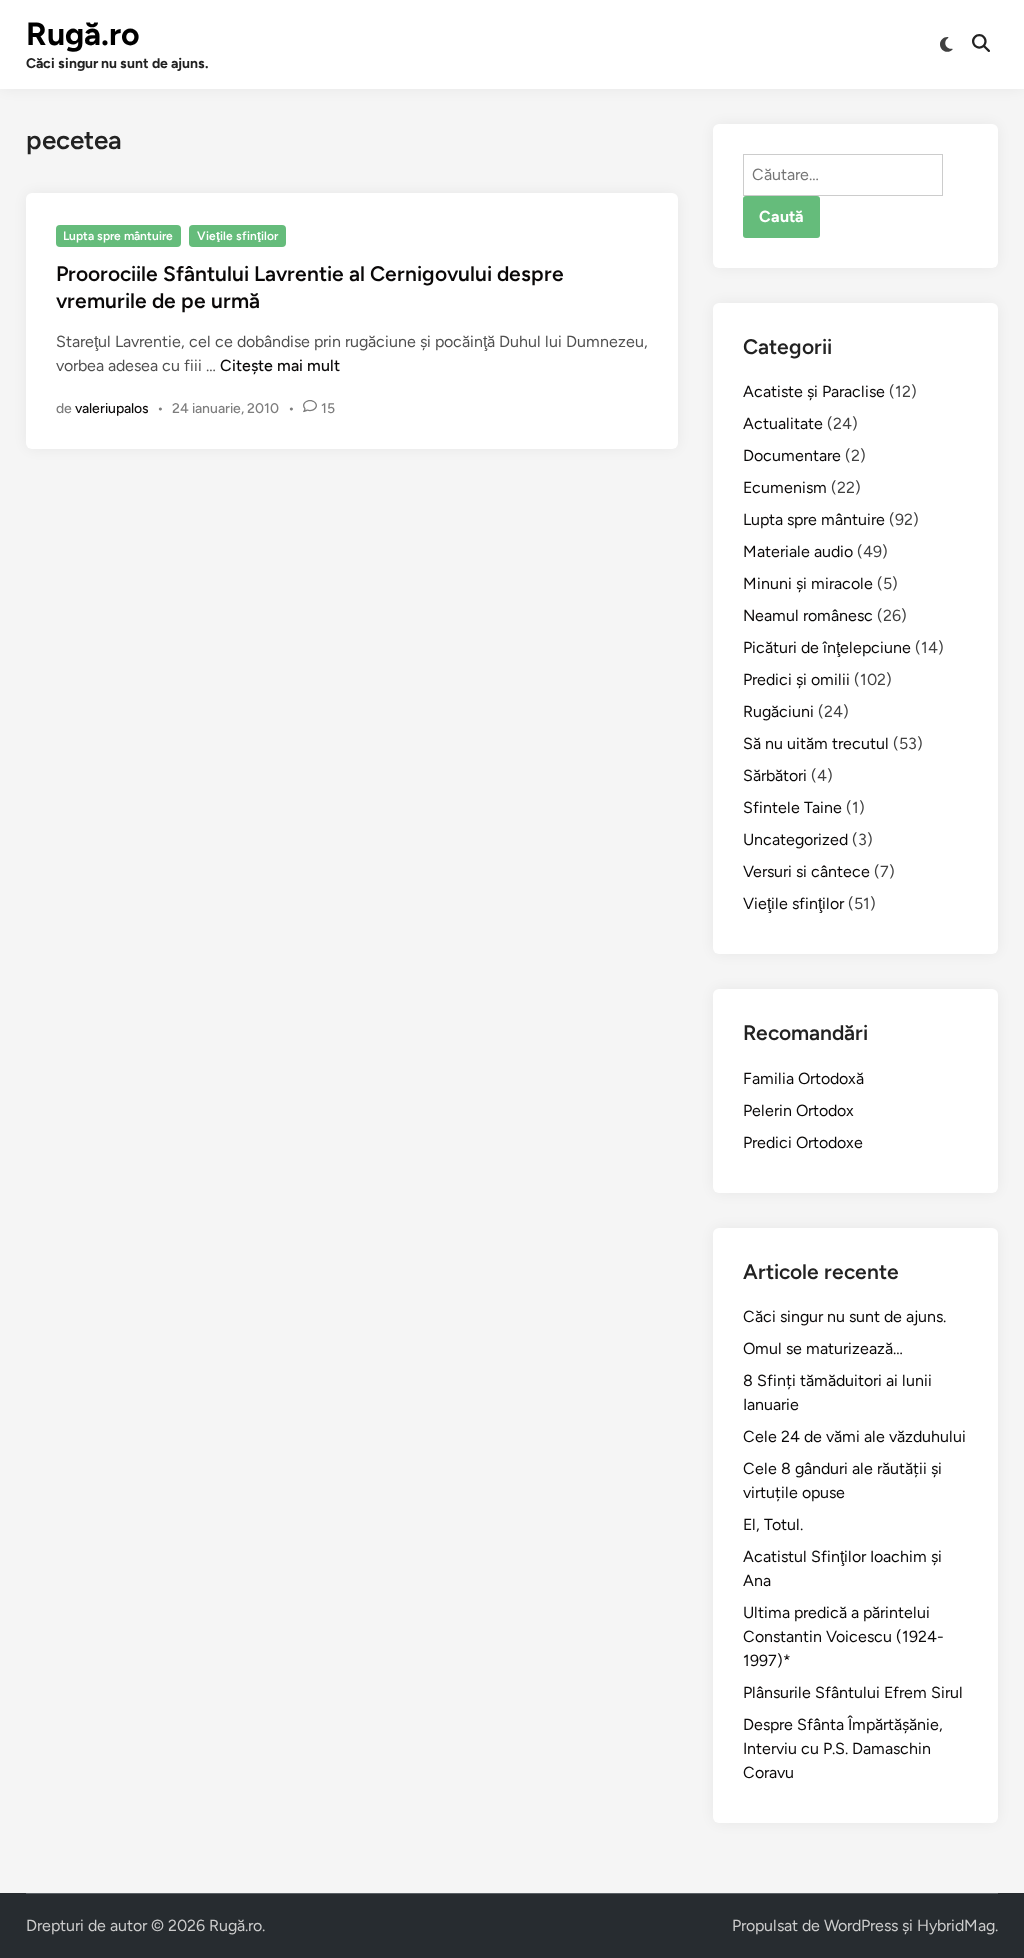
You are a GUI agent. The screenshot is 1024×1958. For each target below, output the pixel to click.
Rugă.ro (83, 34)
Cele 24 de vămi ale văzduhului (854, 1436)
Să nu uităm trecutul (816, 743)
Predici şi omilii (796, 679)
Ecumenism (785, 487)
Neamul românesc (808, 615)
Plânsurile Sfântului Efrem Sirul (853, 1692)
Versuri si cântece (806, 871)
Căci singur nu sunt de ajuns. (844, 1316)
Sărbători (775, 775)
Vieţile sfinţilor (237, 236)
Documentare (792, 455)
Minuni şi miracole (808, 583)
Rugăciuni (778, 711)
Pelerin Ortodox (798, 1110)
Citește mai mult (280, 365)
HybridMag (956, 1925)
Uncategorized (795, 839)
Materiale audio (798, 551)
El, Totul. (773, 1524)
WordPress (861, 1925)
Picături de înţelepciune (827, 647)
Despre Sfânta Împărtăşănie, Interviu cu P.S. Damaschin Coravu (843, 1748)
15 (328, 408)
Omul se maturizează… (823, 1348)
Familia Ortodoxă (803, 1078)
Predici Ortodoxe (803, 1142)
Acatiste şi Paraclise (814, 391)
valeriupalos (112, 408)
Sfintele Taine (792, 807)
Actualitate (783, 423)
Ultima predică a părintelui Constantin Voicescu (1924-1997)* (843, 1636)
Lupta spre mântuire (118, 236)
